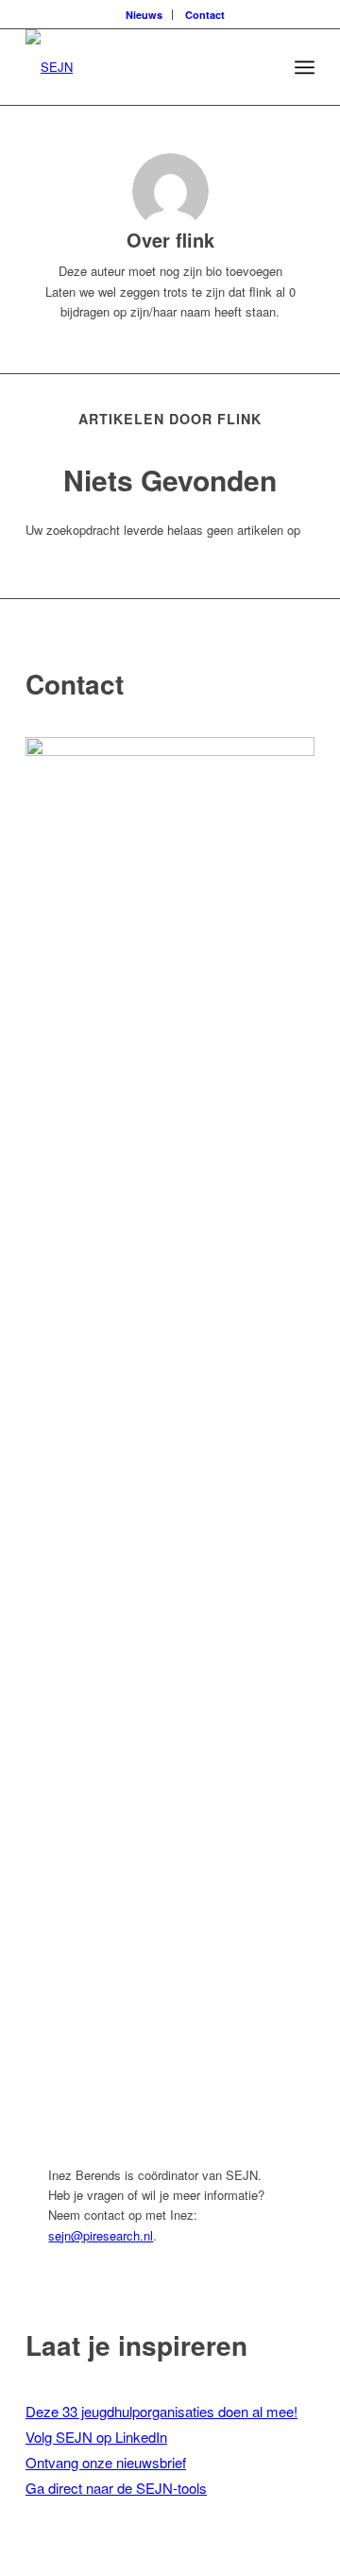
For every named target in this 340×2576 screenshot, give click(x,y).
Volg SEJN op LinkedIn (96, 2437)
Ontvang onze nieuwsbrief (106, 2462)
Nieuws (144, 15)
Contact (205, 15)
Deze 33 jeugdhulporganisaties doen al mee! (161, 2411)
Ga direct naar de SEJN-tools (116, 2488)
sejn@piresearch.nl (101, 2235)
